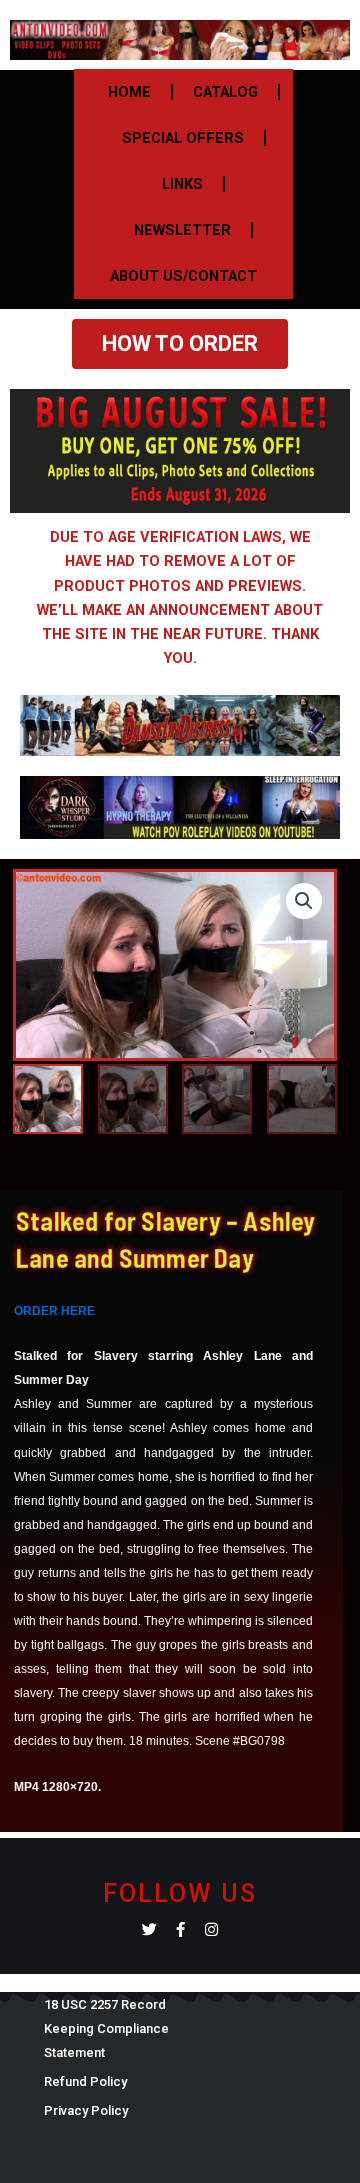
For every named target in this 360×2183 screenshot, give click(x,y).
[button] (304, 901)
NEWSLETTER (182, 230)
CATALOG (225, 92)
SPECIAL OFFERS (183, 138)
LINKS (182, 184)
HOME (129, 92)
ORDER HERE (54, 1311)
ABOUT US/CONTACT (183, 276)
